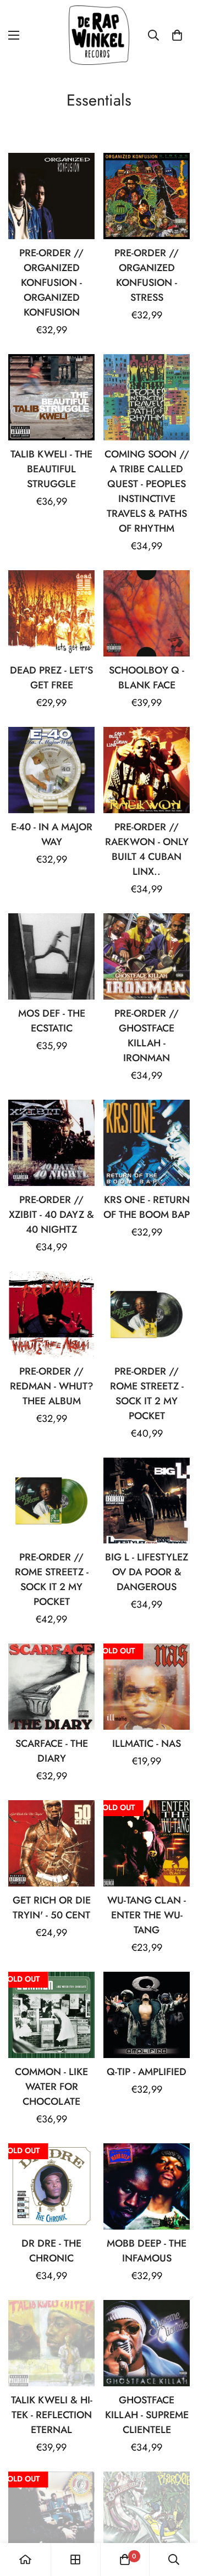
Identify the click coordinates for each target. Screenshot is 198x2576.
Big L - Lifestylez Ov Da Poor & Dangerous (147, 1572)
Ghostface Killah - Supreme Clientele (147, 2415)
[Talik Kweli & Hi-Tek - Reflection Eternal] (51, 2343)
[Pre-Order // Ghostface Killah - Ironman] (147, 956)
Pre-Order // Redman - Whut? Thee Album (52, 1386)
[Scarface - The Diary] (51, 1687)
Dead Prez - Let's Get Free (51, 678)
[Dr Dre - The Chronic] (51, 2186)
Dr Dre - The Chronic (51, 2251)
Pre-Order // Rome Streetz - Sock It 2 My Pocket (147, 1394)
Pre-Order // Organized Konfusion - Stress (147, 275)
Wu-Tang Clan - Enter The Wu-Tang (147, 1915)
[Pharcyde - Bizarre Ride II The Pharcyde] (147, 2515)
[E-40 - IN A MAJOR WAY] (51, 770)
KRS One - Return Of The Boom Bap (147, 1207)
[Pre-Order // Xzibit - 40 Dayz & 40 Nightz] (51, 1143)
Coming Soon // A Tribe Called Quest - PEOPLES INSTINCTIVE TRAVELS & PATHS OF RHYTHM (147, 491)
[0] (177, 35)
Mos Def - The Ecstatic (52, 1021)
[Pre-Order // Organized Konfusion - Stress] (147, 196)
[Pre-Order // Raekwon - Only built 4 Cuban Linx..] (147, 770)
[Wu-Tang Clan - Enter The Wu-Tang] (147, 1843)
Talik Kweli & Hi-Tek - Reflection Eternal (52, 2415)
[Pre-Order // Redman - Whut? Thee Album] (51, 1314)
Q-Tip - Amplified (147, 2072)
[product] (25, 2560)
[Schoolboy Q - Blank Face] (147, 613)
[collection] (75, 2560)
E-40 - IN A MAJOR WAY (52, 834)
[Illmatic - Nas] (147, 1687)
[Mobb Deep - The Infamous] (147, 2186)
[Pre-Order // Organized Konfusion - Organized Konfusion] (51, 196)
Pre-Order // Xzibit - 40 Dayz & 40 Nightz (51, 1215)
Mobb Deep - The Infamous (147, 2251)
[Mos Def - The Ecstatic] (51, 956)
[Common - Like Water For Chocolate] (51, 2015)
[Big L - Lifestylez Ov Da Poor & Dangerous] (147, 1501)
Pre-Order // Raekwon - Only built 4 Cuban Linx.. (147, 849)
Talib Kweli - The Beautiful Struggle (51, 469)
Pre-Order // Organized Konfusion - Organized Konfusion (51, 283)
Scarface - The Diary (52, 1751)
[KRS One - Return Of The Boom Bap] (147, 1143)
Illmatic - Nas (147, 1744)
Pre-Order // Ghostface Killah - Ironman (147, 1036)
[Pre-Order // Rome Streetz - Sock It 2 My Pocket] (147, 1314)
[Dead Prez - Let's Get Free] (51, 613)
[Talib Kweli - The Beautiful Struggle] (51, 397)
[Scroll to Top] (178, 2518)
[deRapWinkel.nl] (99, 35)
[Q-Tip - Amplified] (147, 2015)
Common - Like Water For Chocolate (51, 2087)
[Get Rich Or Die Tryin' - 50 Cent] (51, 1843)
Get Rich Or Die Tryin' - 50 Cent (52, 1908)
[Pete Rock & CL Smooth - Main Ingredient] (51, 2515)
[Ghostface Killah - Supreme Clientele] (147, 2343)
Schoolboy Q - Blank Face (147, 678)
